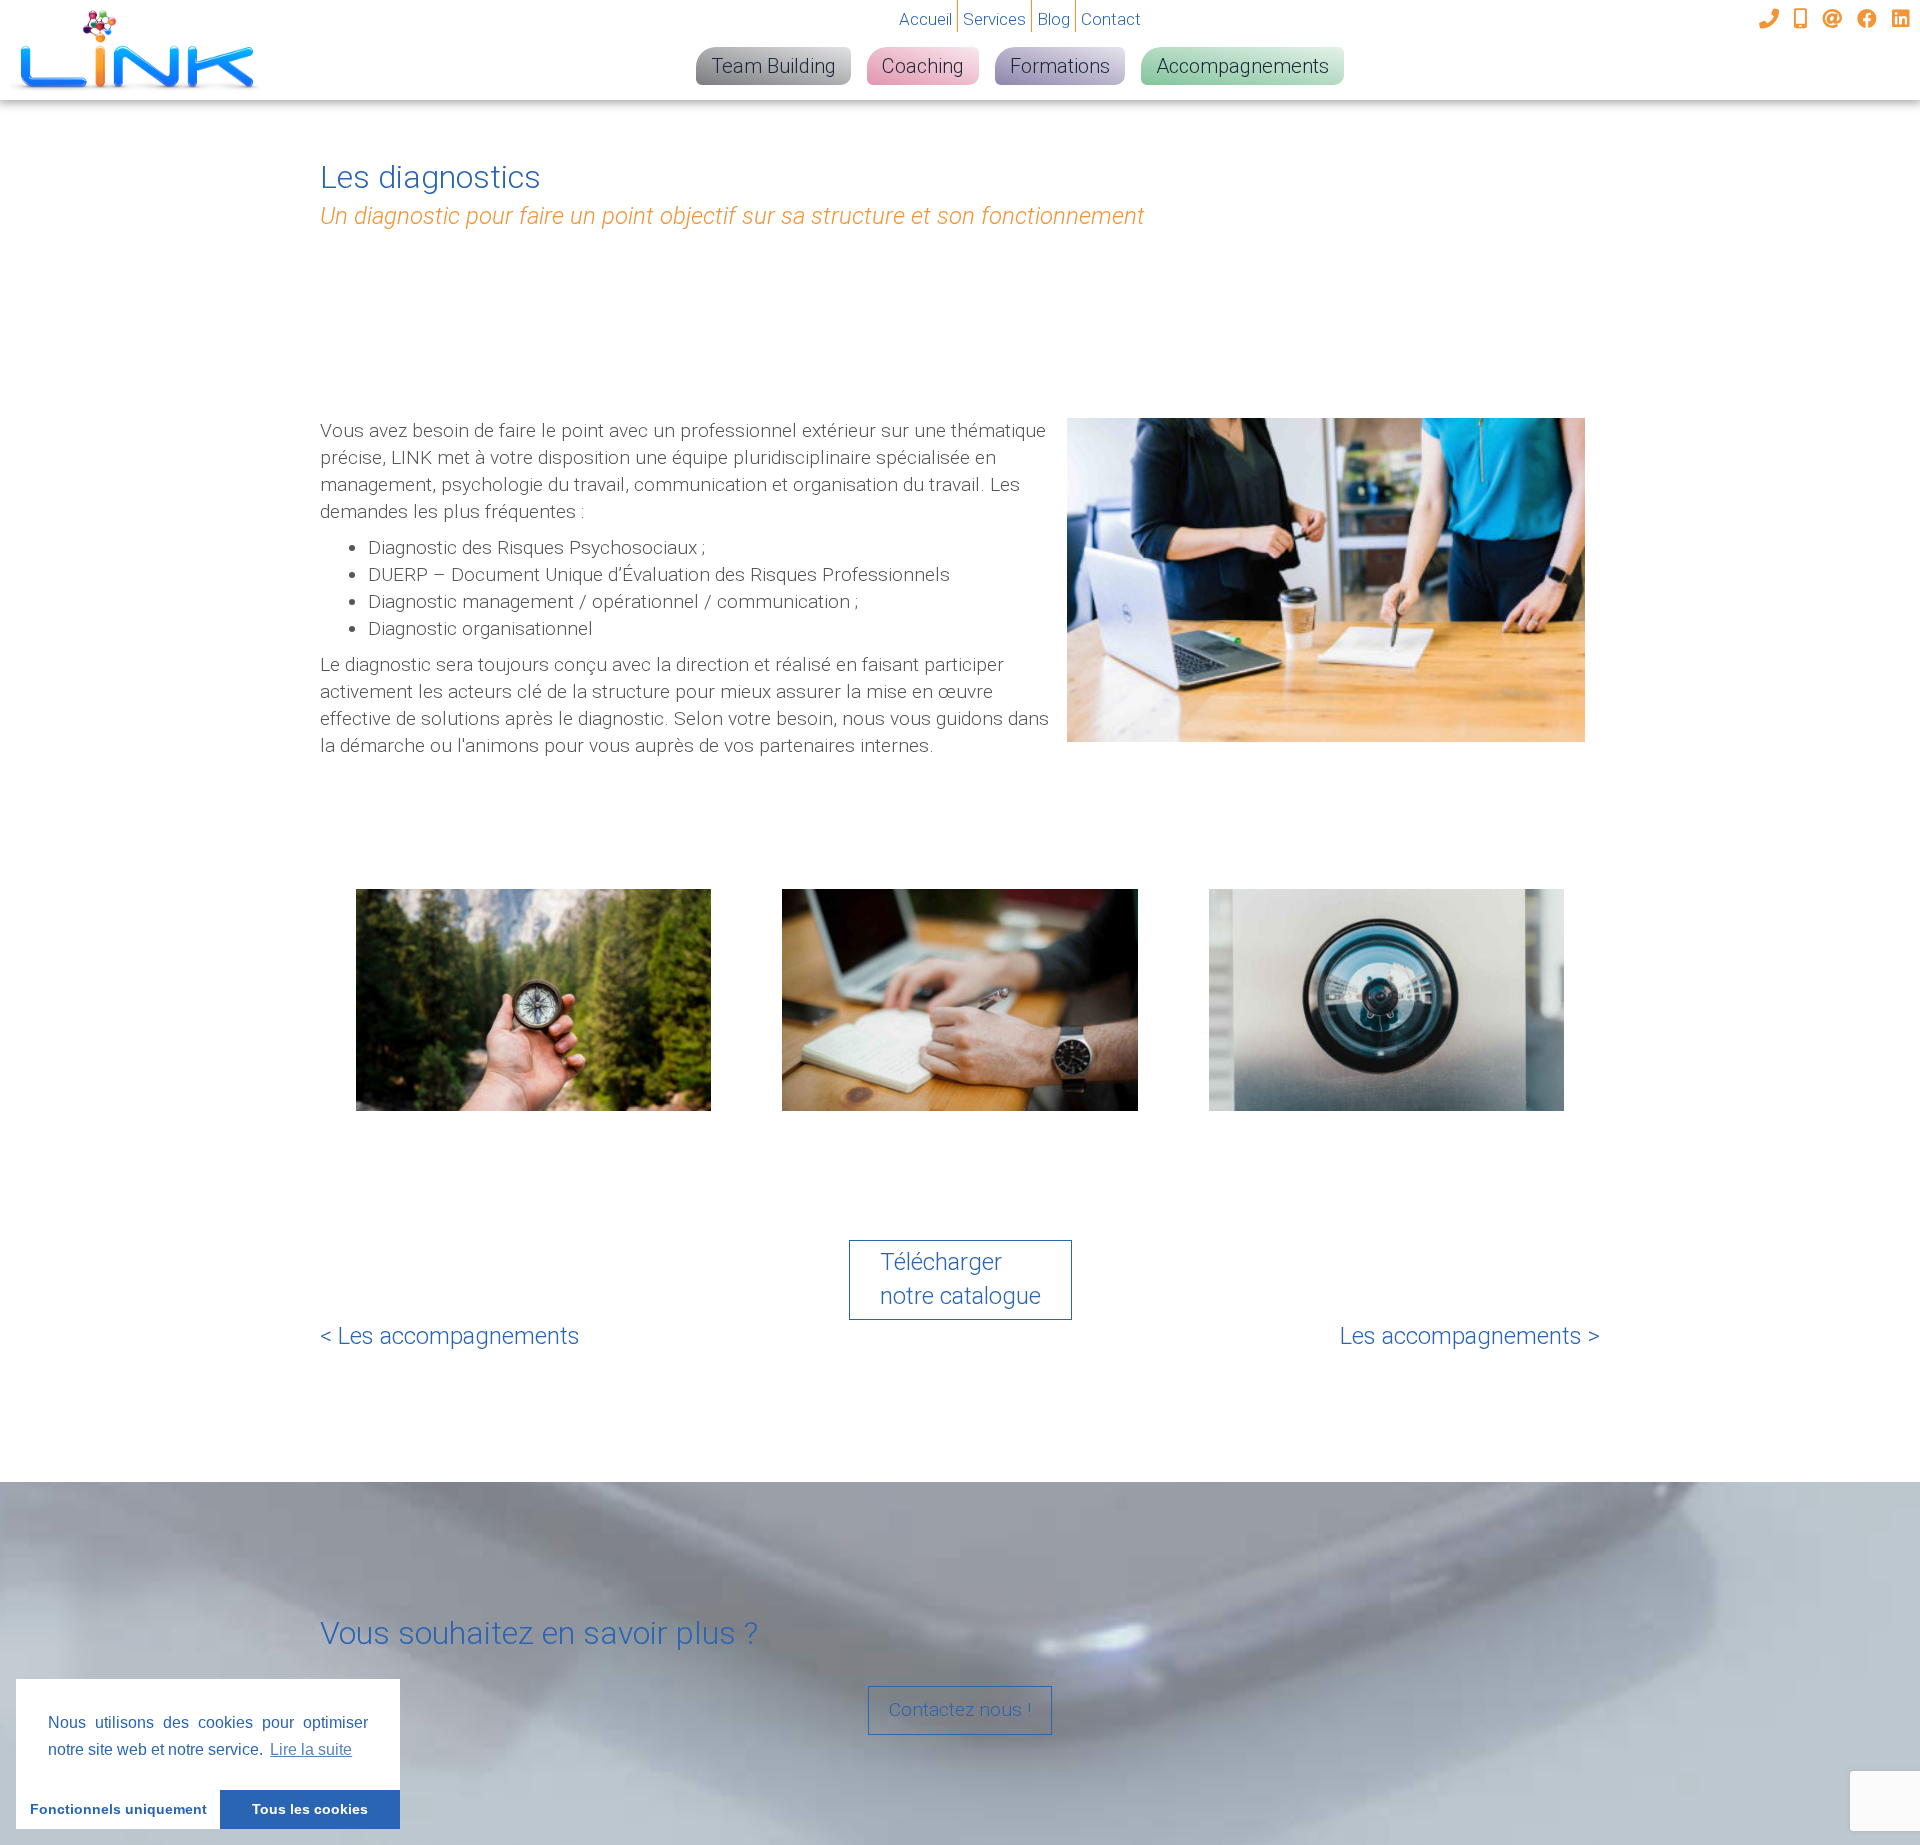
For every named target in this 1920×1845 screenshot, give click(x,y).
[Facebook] (1869, 19)
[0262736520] (1771, 19)
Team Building (773, 66)
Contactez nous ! (960, 1709)
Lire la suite (311, 1749)
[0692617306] (1803, 19)
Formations (1060, 66)
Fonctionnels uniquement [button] (118, 1809)
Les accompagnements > (1470, 1336)
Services (994, 19)
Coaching (923, 66)
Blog (1053, 19)
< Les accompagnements (450, 1336)
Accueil (925, 19)
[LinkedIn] (1901, 19)
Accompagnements (1242, 66)
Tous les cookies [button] (310, 1809)
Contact (1111, 19)
